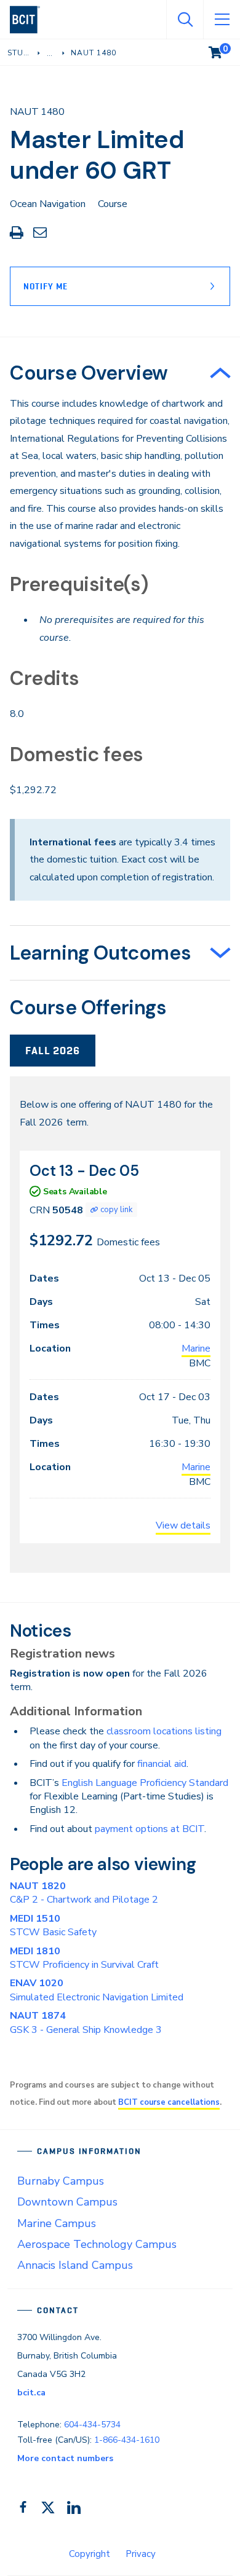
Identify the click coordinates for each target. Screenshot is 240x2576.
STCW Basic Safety (53, 1925)
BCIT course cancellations (169, 2102)
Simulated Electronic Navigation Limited (97, 1990)
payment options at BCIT (150, 1829)
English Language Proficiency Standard (145, 1783)
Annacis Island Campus (75, 2265)
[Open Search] (185, 20)
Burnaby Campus (61, 2181)
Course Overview (89, 373)
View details (183, 1525)
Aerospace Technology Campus (97, 2244)
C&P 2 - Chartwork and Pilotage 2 (84, 1893)
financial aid (162, 1764)
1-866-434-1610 (127, 2440)
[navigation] (30, 20)
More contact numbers (65, 2458)
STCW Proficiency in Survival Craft (84, 1958)
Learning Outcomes (100, 953)
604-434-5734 (92, 2425)
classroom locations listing (164, 1731)
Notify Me (46, 286)
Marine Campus (57, 2223)
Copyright (90, 2554)
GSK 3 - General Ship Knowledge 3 (86, 2022)
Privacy (141, 2554)
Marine (196, 1349)
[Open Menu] (222, 20)
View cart (224, 50)
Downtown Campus (67, 2202)
